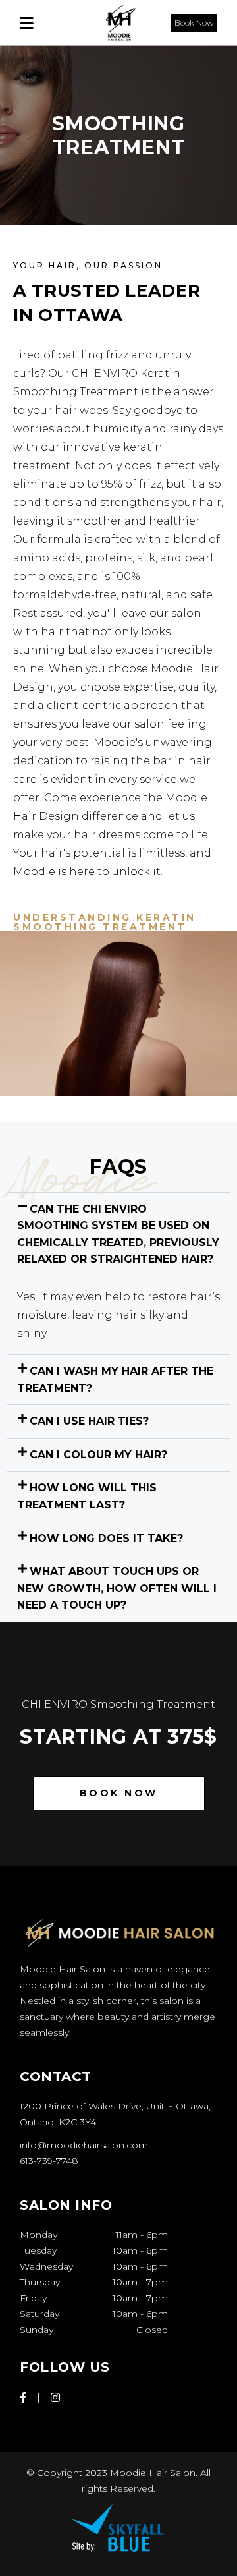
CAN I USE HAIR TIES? (89, 1421)
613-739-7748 (49, 2161)
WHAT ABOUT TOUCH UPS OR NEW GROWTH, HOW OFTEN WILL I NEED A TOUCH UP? (117, 1588)
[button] (118, 1234)
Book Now (194, 23)
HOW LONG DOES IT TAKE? (106, 1538)
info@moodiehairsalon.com (84, 2145)
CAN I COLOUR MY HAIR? (98, 1455)
